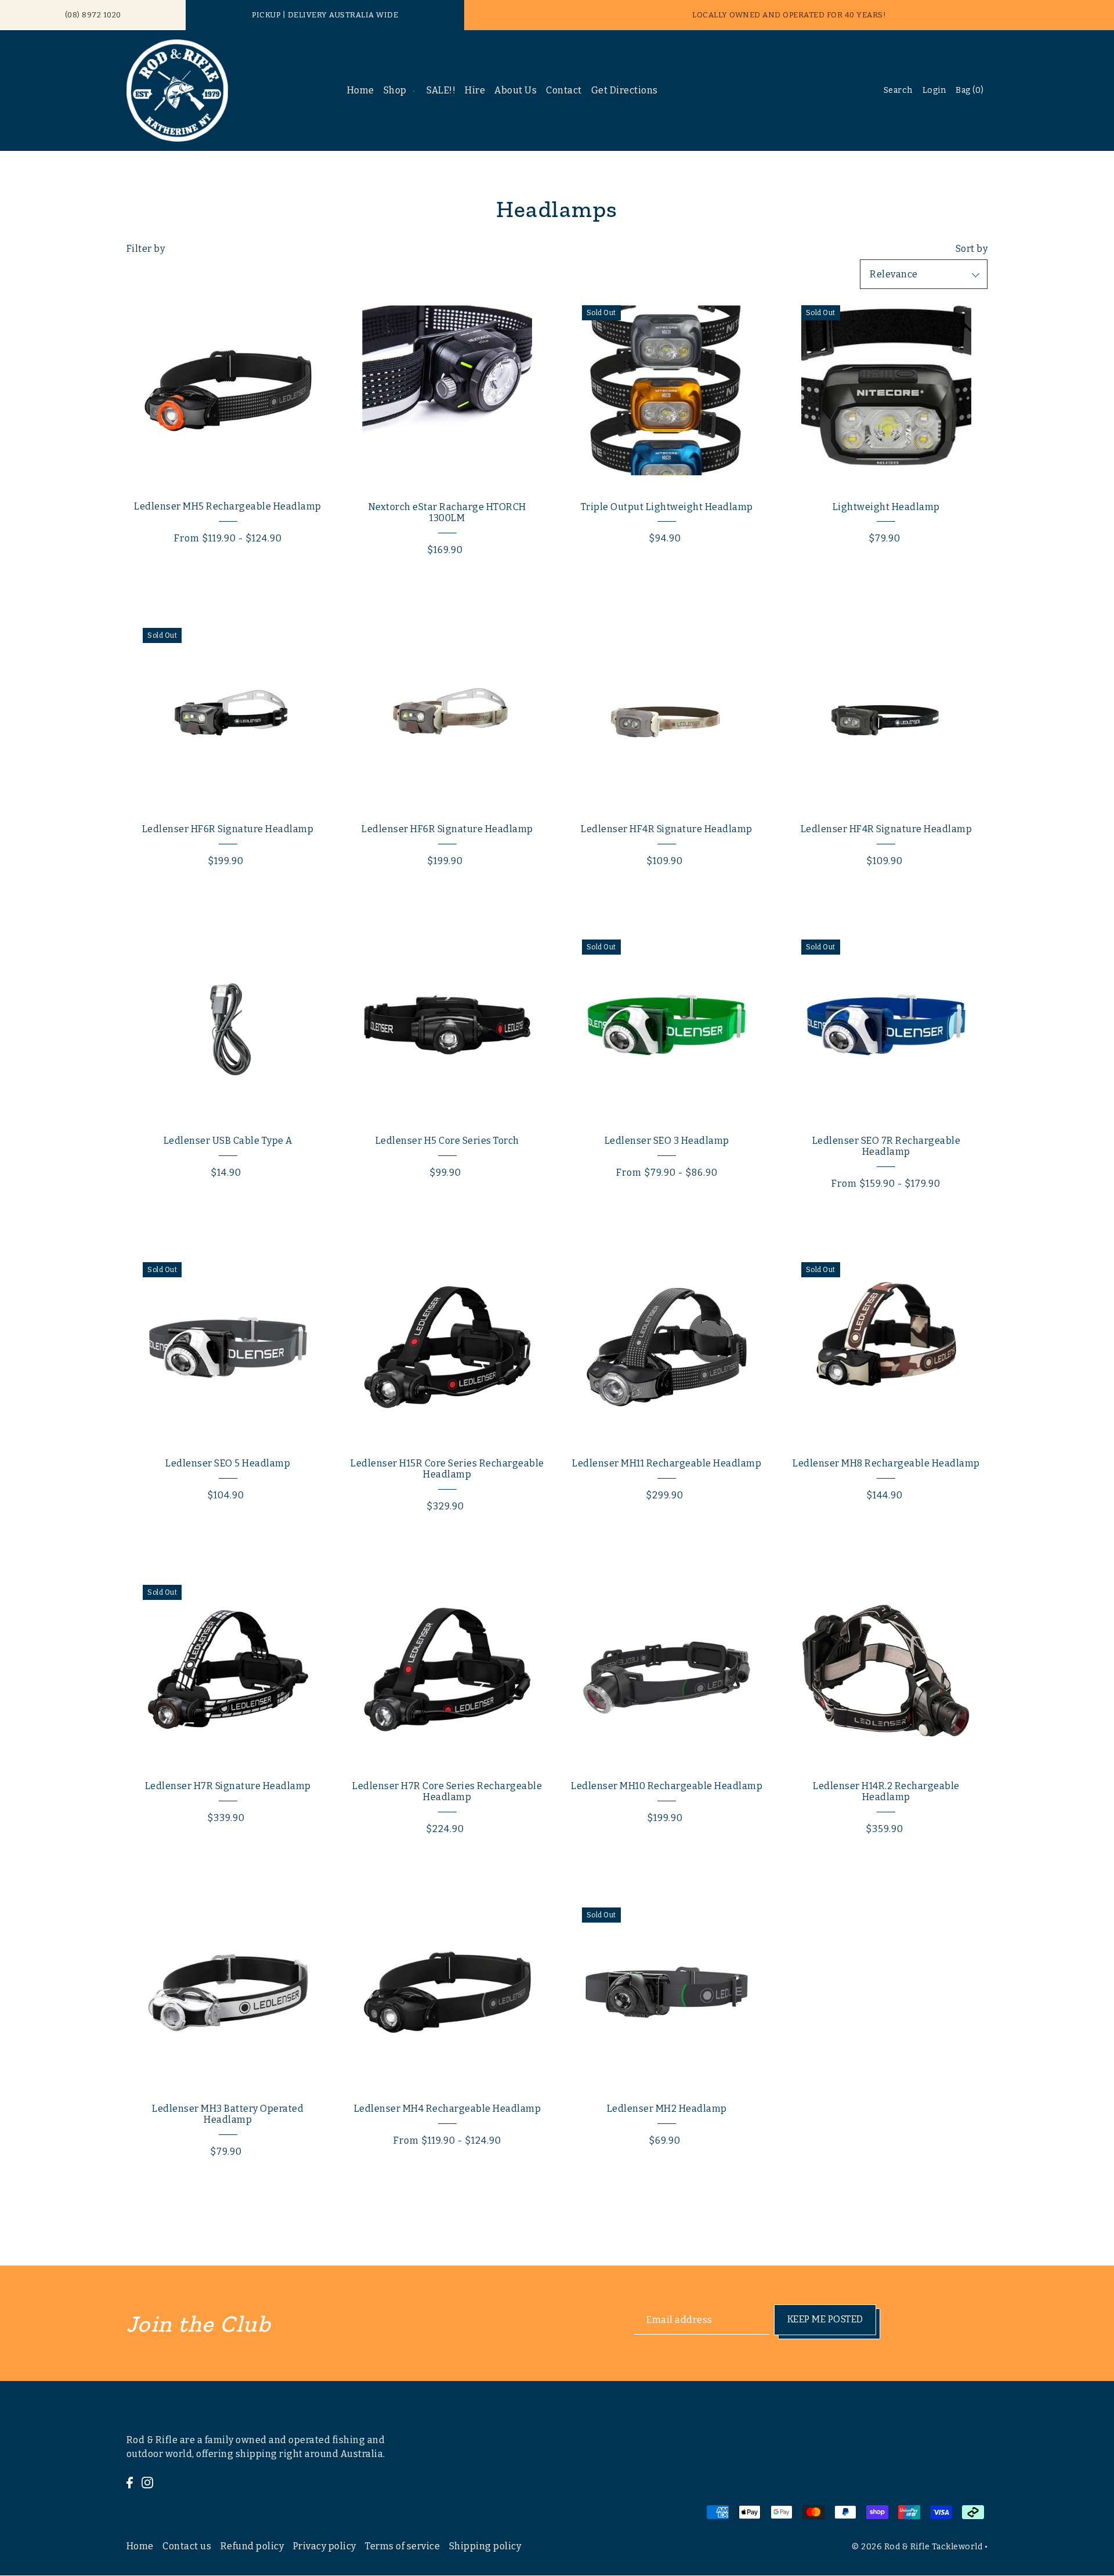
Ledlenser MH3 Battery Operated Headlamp (228, 2114)
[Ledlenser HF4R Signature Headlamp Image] (667, 713)
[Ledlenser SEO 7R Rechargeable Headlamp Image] (886, 1025)
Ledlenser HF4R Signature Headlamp (667, 829)
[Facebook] (130, 2482)
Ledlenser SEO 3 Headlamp (667, 1141)
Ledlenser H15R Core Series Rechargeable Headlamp (447, 1469)
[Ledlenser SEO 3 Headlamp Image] (667, 1025)
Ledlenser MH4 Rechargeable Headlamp (448, 2109)
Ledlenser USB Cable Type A (228, 1141)
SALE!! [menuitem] (441, 90)
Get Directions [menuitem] (625, 90)
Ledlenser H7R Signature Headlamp (228, 1786)
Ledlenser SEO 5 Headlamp (228, 1463)
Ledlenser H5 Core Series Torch (447, 1141)
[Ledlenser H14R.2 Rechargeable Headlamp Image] (886, 1670)
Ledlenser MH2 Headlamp (667, 2109)
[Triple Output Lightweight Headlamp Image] (667, 390)
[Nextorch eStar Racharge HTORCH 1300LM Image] (447, 390)
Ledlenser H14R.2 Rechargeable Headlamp (886, 1791)
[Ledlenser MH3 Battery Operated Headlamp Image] (228, 1992)
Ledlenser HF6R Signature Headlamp (228, 829)
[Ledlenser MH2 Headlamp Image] (667, 1992)
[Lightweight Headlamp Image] (886, 390)
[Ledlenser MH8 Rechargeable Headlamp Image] (886, 1347)
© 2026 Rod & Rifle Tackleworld (917, 2547)
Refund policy (252, 2546)
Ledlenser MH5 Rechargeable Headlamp (228, 506)
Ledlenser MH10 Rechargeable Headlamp (667, 1786)
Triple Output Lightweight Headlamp (667, 507)
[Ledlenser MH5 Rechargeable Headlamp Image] (228, 390)
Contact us (187, 2546)
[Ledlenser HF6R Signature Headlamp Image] (228, 713)
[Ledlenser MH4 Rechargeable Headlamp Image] (447, 1992)
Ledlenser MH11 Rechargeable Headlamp (667, 1463)
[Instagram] (147, 2482)
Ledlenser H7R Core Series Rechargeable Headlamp (447, 1791)
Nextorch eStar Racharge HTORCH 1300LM (447, 512)
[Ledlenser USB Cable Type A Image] (228, 1025)
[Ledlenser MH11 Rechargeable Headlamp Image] (667, 1347)
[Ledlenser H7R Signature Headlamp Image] (228, 1670)
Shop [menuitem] (395, 90)
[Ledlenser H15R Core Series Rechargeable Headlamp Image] (447, 1347)
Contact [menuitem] (564, 90)
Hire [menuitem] (475, 90)
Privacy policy (325, 2546)
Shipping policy (485, 2546)
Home (140, 2546)
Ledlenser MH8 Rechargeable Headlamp (886, 1463)
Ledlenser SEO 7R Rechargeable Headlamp (887, 1146)
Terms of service (402, 2546)
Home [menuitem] (361, 90)
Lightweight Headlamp (886, 507)
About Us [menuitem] (516, 90)
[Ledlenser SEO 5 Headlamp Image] (228, 1347)
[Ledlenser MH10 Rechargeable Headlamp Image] (667, 1670)
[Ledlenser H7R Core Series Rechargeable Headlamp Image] (447, 1670)
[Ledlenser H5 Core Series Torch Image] (447, 1025)
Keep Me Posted (825, 2319)
